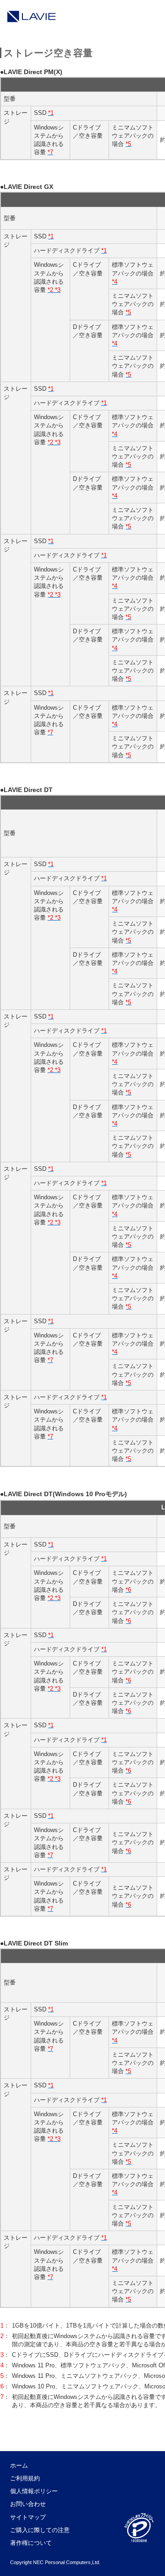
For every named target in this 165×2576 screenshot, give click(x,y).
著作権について (31, 2543)
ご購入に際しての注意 (40, 2530)
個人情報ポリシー (34, 2491)
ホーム (19, 2466)
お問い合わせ (28, 2504)
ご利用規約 (25, 2478)
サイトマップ (28, 2517)
